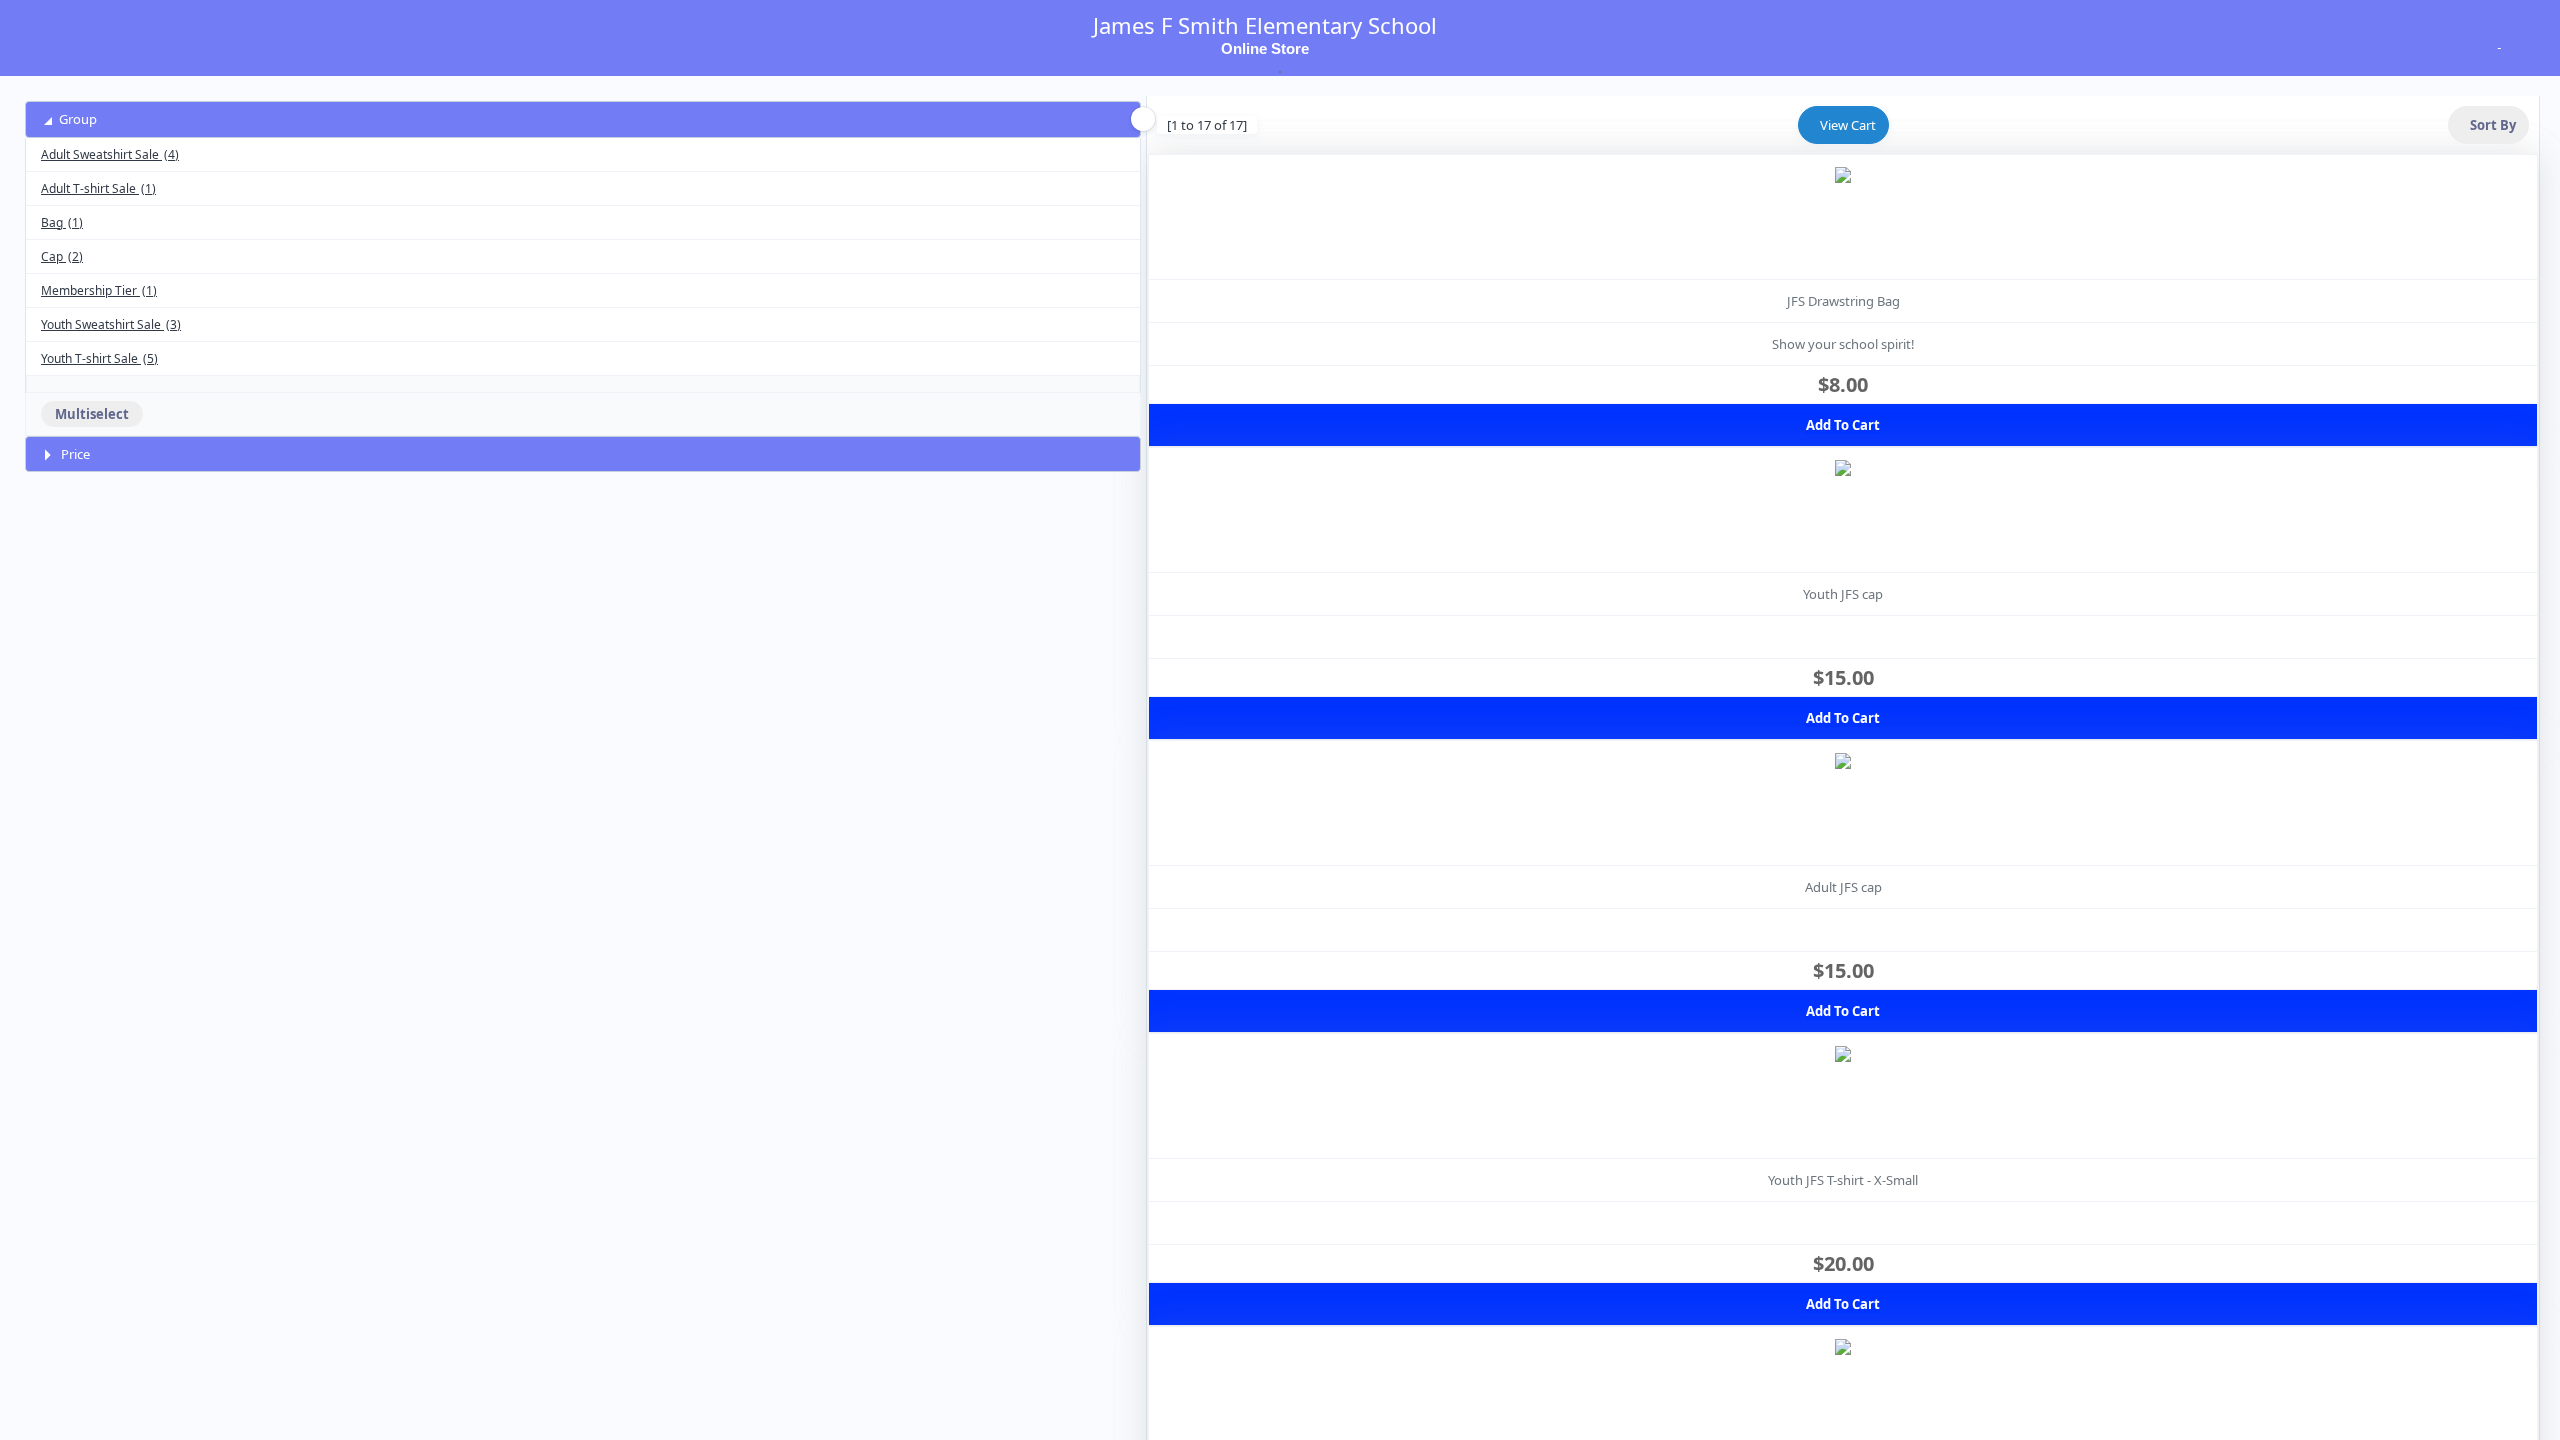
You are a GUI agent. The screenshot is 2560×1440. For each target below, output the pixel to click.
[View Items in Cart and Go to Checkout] (2497, 43)
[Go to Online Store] (45, 32)
